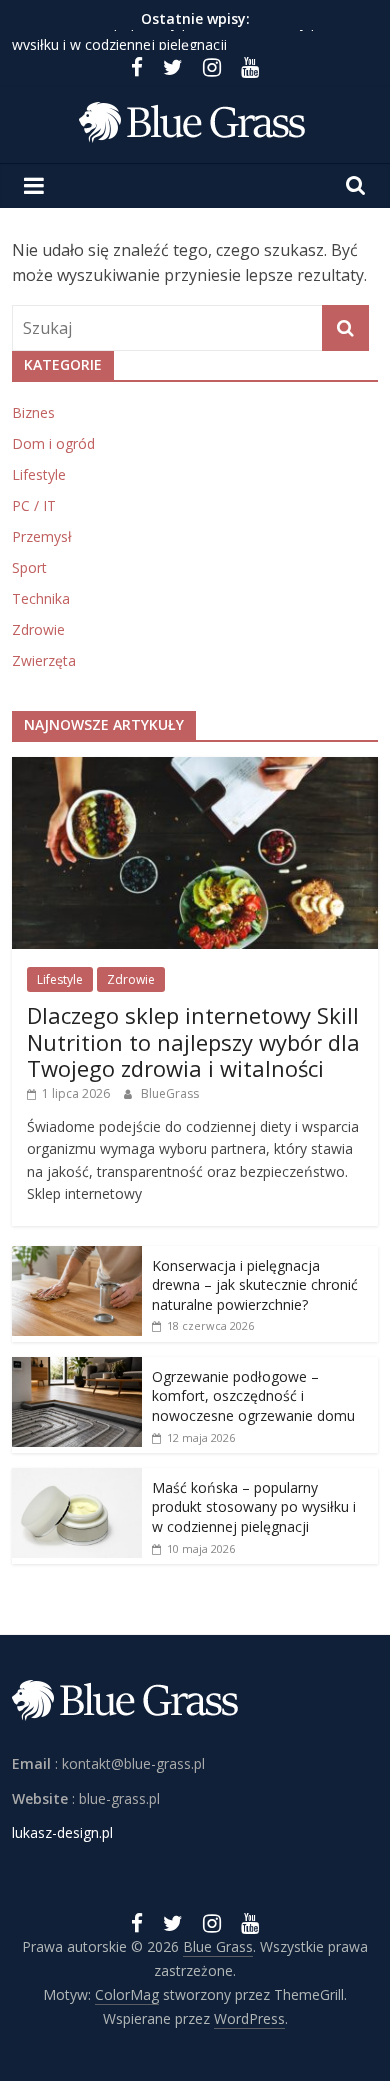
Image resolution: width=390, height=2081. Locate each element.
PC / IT (34, 505)
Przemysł (42, 536)
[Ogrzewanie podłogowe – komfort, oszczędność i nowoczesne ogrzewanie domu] (77, 1367)
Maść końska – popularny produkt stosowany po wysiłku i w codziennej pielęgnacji (254, 1507)
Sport (29, 567)
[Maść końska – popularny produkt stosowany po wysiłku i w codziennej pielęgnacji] (77, 1478)
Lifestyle (39, 474)
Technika (41, 598)
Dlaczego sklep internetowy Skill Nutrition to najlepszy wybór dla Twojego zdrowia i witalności (193, 1041)
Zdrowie (38, 629)
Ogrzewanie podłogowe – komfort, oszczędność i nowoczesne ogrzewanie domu (253, 1396)
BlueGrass (170, 1093)
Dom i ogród (53, 443)
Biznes (33, 412)
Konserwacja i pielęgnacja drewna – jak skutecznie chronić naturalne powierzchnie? (255, 1285)
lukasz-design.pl (62, 1832)
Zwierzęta (44, 660)
